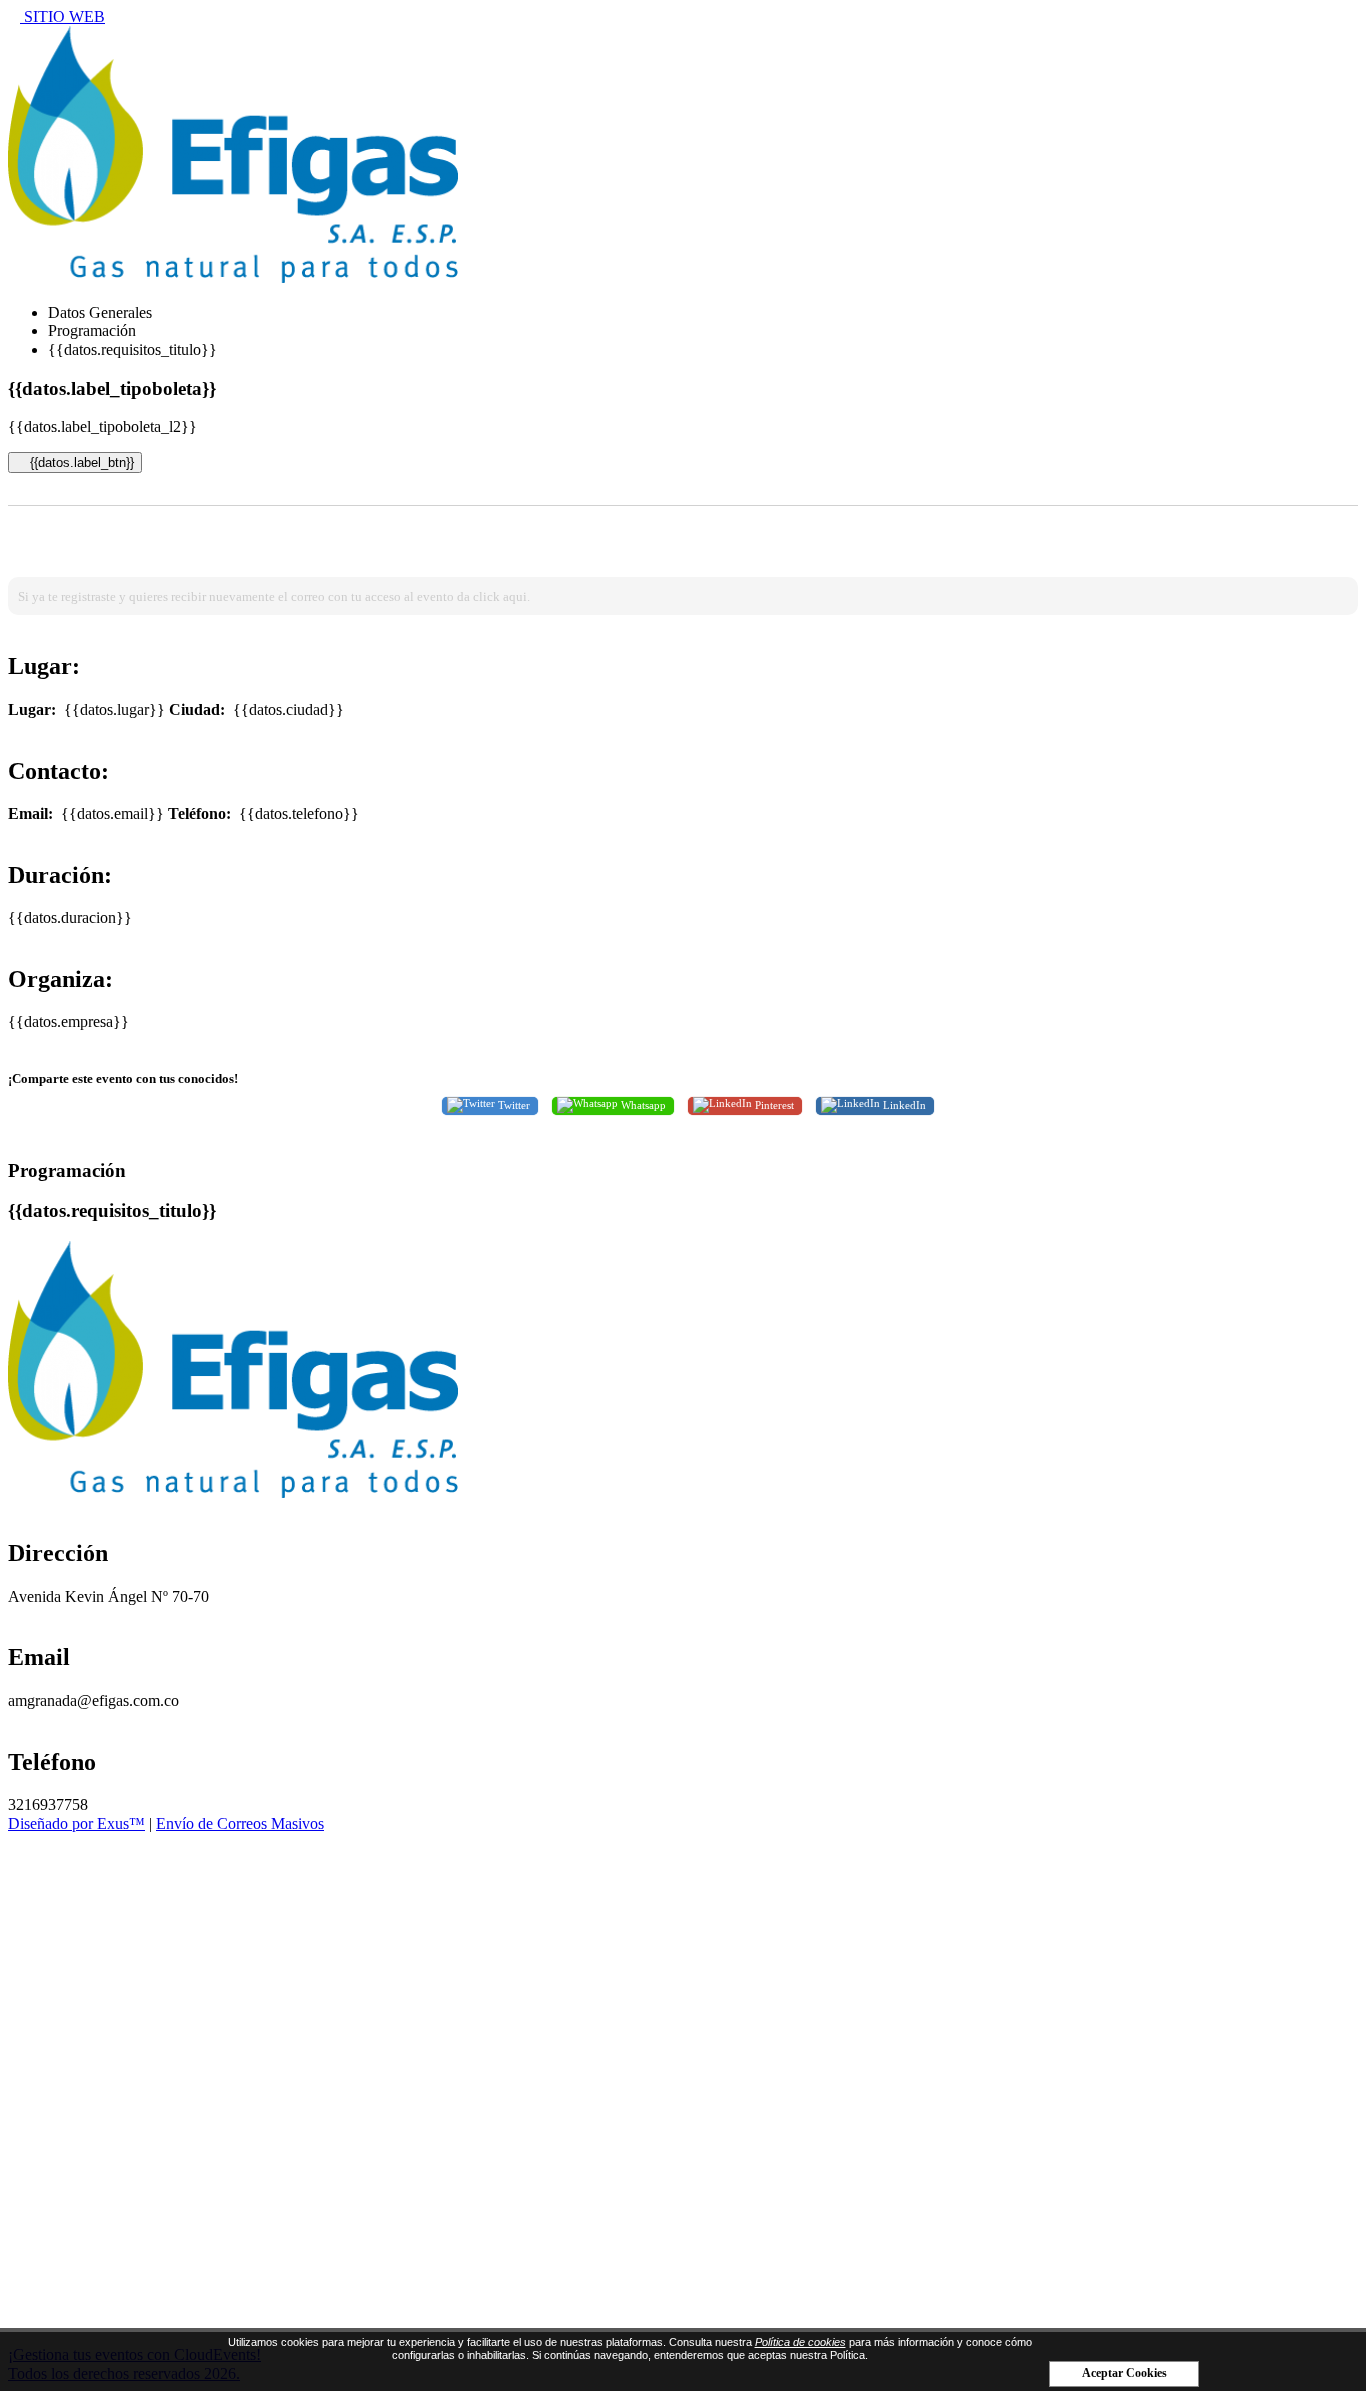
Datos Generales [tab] (100, 312)
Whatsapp (642, 1105)
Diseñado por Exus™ (76, 1823)
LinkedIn (903, 1105)
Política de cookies (800, 2342)
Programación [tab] (92, 330)
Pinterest (773, 1105)
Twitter (512, 1105)
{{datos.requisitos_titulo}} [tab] (132, 349)
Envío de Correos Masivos (240, 1823)
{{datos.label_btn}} (80, 462)
